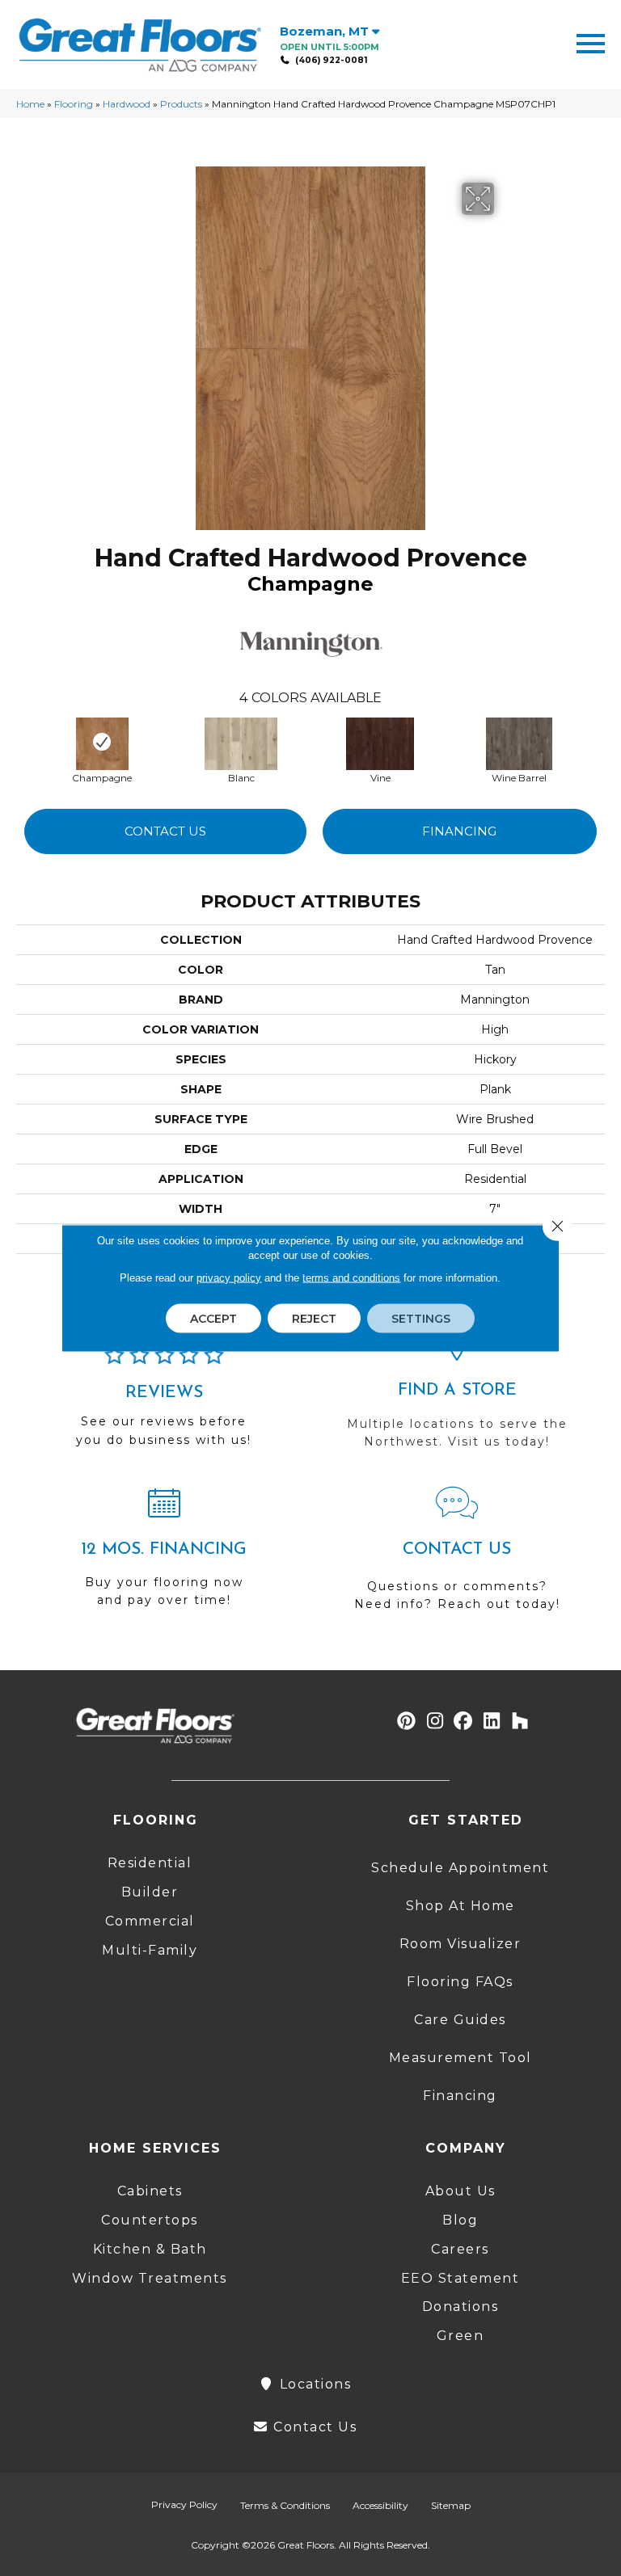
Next (605, 743)
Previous (24, 743)
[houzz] (520, 1722)
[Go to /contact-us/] (457, 1556)
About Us (460, 2191)
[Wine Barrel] (519, 742)
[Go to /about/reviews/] (164, 1403)
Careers (460, 2249)
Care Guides (460, 2020)
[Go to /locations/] (457, 1395)
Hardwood (127, 104)
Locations (313, 2384)
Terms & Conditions (285, 2505)
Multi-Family (150, 1950)
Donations (460, 2307)
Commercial (150, 1921)
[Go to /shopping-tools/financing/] (164, 1554)
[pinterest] (407, 1722)
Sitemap (451, 2505)
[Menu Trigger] (591, 42)
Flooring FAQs (460, 1982)
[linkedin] (492, 1722)
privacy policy (229, 1278)
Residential (150, 1863)
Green (460, 2336)
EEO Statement (460, 2278)
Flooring (74, 104)
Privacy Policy (184, 2504)
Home (30, 104)
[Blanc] (241, 742)
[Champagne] (102, 742)
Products (181, 104)
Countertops (150, 2220)
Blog (460, 2220)
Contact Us (165, 831)
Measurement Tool (460, 2058)
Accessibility (380, 2505)
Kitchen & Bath (150, 2249)
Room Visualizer (460, 1944)
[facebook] (464, 1722)
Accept (213, 1319)
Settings (421, 1319)
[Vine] (380, 742)
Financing (459, 831)
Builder (150, 1892)
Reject (314, 1319)
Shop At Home (460, 1906)
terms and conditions (351, 1278)
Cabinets (150, 2191)
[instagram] (435, 1722)
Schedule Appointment (460, 1868)
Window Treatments (150, 2278)
